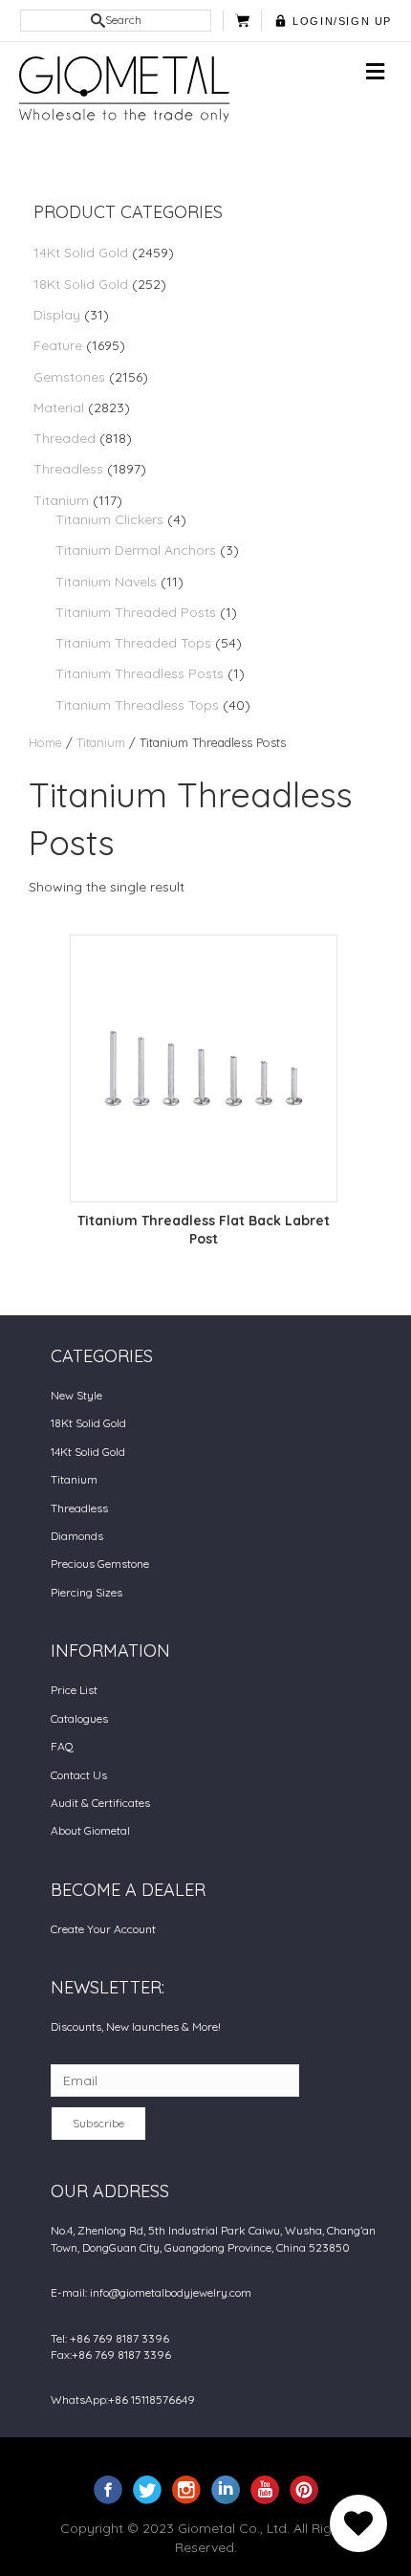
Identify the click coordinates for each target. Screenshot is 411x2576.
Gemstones (69, 377)
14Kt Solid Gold (81, 253)
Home (45, 742)
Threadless (68, 469)
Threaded (65, 438)
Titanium (61, 500)
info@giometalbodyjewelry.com (171, 2292)
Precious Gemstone (100, 1563)
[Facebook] (108, 2489)
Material (59, 407)
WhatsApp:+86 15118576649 (123, 2400)
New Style (76, 1395)
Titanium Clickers (109, 519)
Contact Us (79, 1775)
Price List (74, 1690)
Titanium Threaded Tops (133, 643)
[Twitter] (147, 2489)
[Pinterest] (304, 2489)
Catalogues (79, 1718)
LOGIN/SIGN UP (342, 21)
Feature (58, 345)
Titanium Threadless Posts (140, 673)
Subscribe (98, 2123)
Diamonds (77, 1536)
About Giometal (90, 1830)
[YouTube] (265, 2489)
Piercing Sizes (87, 1592)
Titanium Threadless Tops (137, 705)
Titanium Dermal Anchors (136, 550)
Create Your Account (103, 1929)
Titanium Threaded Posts (136, 612)
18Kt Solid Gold (81, 284)
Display (57, 315)
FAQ (62, 1746)
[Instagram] (186, 2489)
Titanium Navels (106, 582)
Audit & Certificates (100, 1803)
